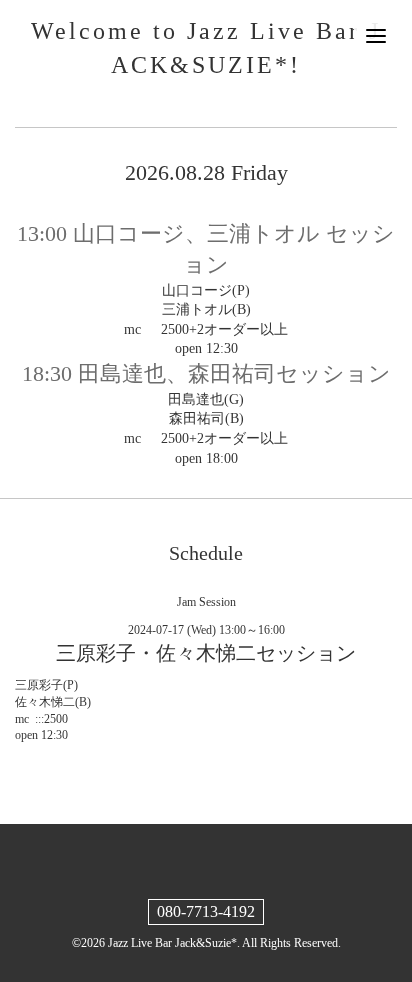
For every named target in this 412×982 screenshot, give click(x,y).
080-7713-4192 (206, 911)
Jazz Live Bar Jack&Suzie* (172, 943)
